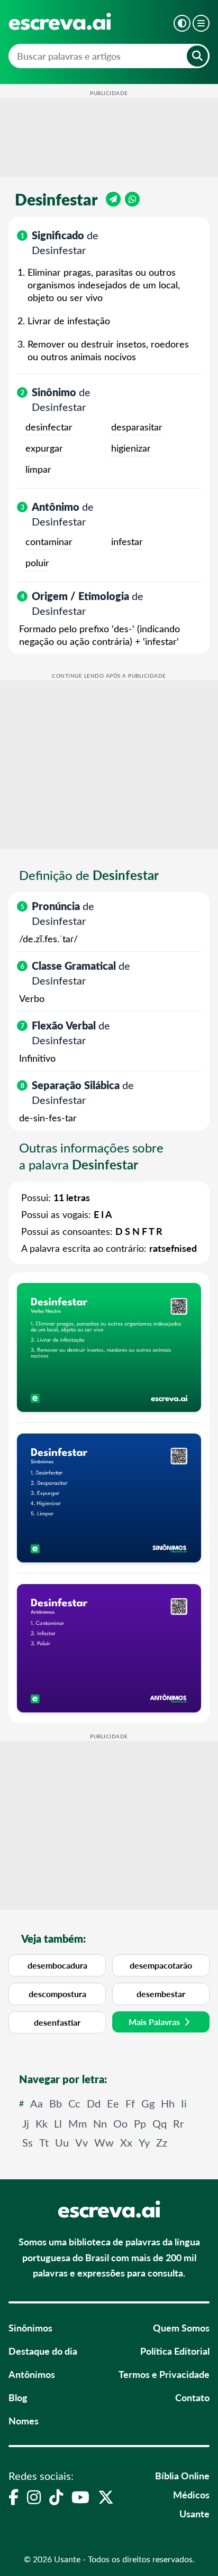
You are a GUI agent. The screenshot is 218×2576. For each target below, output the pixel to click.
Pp (140, 2123)
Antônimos (32, 2374)
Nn (100, 2123)
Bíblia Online (182, 2475)
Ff (130, 2103)
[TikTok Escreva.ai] (56, 2497)
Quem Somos (181, 2327)
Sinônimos (30, 2327)
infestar (127, 541)
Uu (62, 2142)
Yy (144, 2142)
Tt (44, 2142)
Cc (74, 2103)
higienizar (131, 448)
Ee (113, 2103)
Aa (37, 2103)
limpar (38, 469)
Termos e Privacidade (164, 2374)
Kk (42, 2123)
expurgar (44, 448)
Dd (94, 2103)
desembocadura (57, 1965)
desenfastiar (57, 2022)
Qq (160, 2123)
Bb (56, 2103)
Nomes (24, 2420)
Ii (184, 2103)
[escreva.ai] (60, 21)
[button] (182, 23)
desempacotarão (161, 1965)
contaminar (49, 541)
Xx (126, 2142)
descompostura (57, 1994)
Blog (18, 2397)
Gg (148, 2103)
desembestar (161, 1994)
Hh (168, 2103)
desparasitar (137, 427)
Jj (26, 2123)
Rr (178, 2123)
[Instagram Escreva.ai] (34, 2497)
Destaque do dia (43, 2351)
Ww (104, 2142)
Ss (28, 2142)
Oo (120, 2123)
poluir (37, 563)
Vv (81, 2142)
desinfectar (49, 427)
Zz (162, 2142)
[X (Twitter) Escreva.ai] (106, 2497)
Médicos (191, 2494)
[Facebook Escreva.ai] (13, 2497)
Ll (58, 2123)
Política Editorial (175, 2351)
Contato (192, 2397)
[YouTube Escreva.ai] (80, 2497)
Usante (194, 2513)
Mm (78, 2123)
